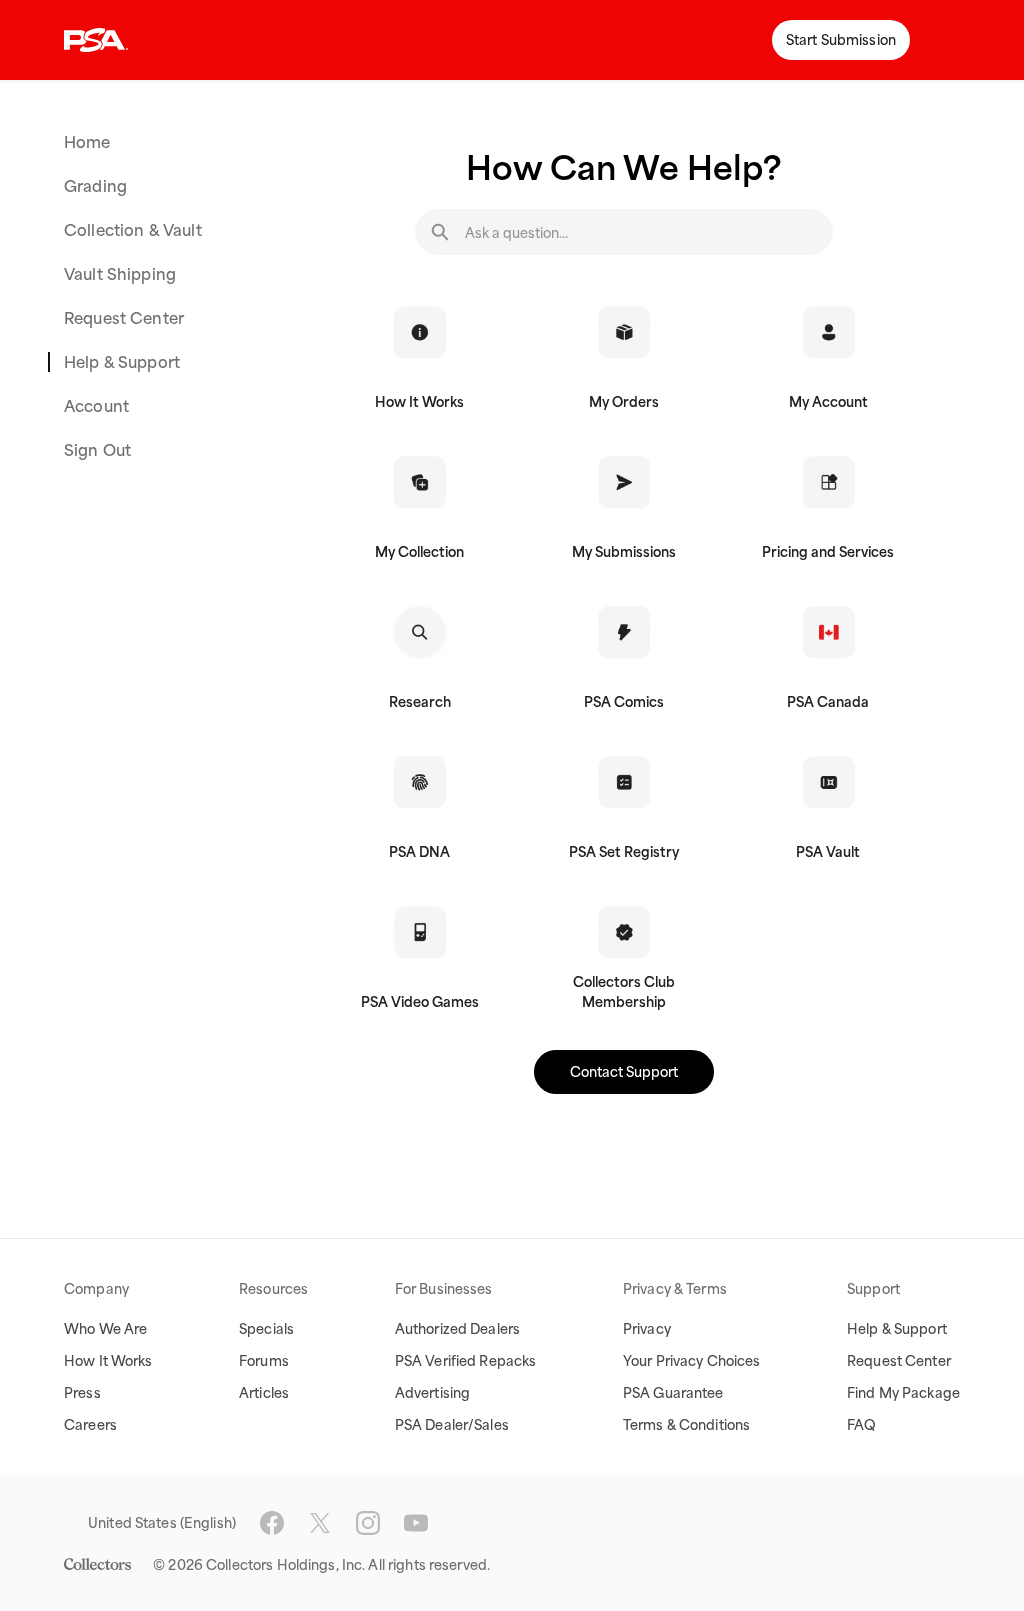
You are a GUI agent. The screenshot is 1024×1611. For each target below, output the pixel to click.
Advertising (432, 1393)
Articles (264, 1393)
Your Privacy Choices (692, 1361)
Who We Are (105, 1329)
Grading (95, 186)
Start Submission (841, 40)
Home (87, 142)
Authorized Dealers (457, 1329)
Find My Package (903, 1393)
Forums (264, 1361)
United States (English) (162, 1523)
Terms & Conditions (686, 1425)
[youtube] (416, 1523)
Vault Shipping (120, 274)
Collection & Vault (133, 230)
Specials (266, 1329)
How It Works (108, 1361)
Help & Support (122, 362)
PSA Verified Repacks (466, 1361)
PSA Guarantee (673, 1393)
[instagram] (368, 1523)
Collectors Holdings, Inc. (285, 1565)
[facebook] (272, 1523)
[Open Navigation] (946, 40)
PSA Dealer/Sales (452, 1425)
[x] (320, 1523)
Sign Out (97, 450)
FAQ (861, 1425)
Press (82, 1393)
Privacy (647, 1329)
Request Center (124, 318)
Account (96, 406)
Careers (90, 1425)
